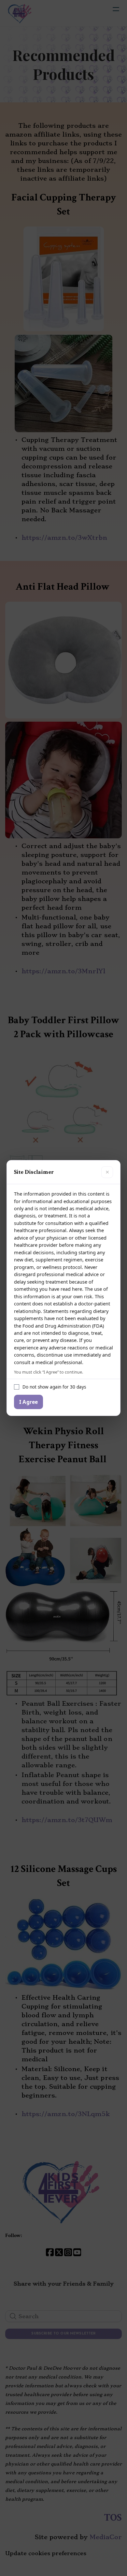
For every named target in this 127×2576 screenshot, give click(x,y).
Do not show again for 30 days (54, 1387)
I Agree (28, 1402)
